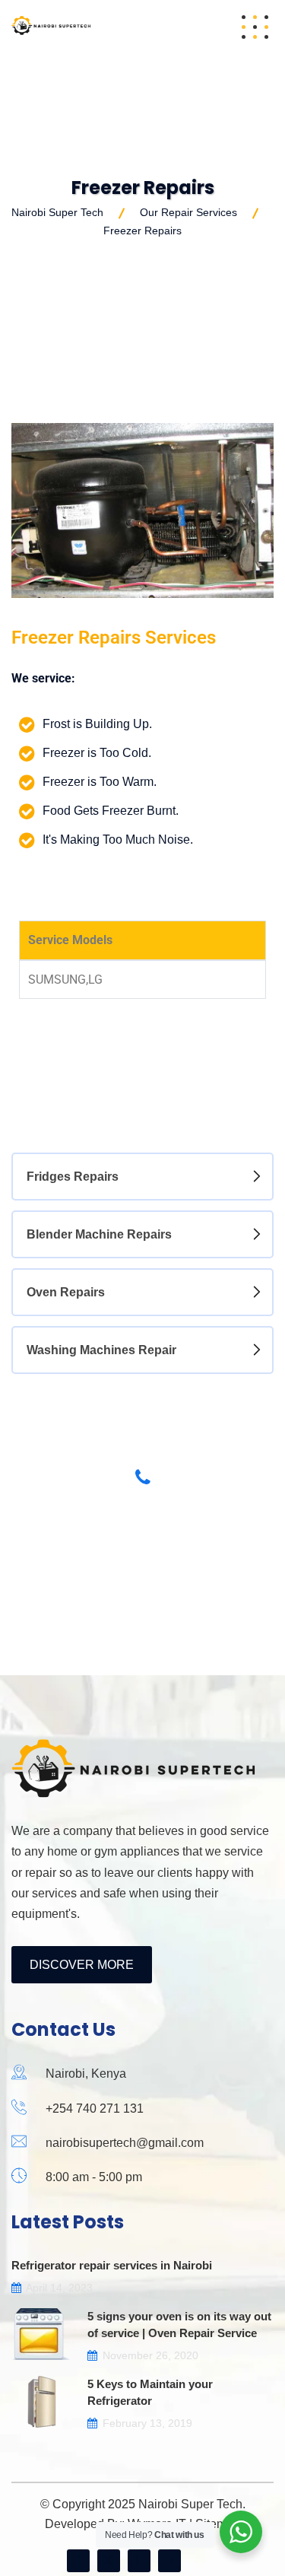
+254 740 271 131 (95, 2109)
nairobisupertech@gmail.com (125, 2143)
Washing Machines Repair (101, 1350)
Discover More (82, 1965)
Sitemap (218, 2524)
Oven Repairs (66, 1292)
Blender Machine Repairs (99, 1234)
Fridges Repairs (73, 1177)
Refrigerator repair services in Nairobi (112, 2265)
